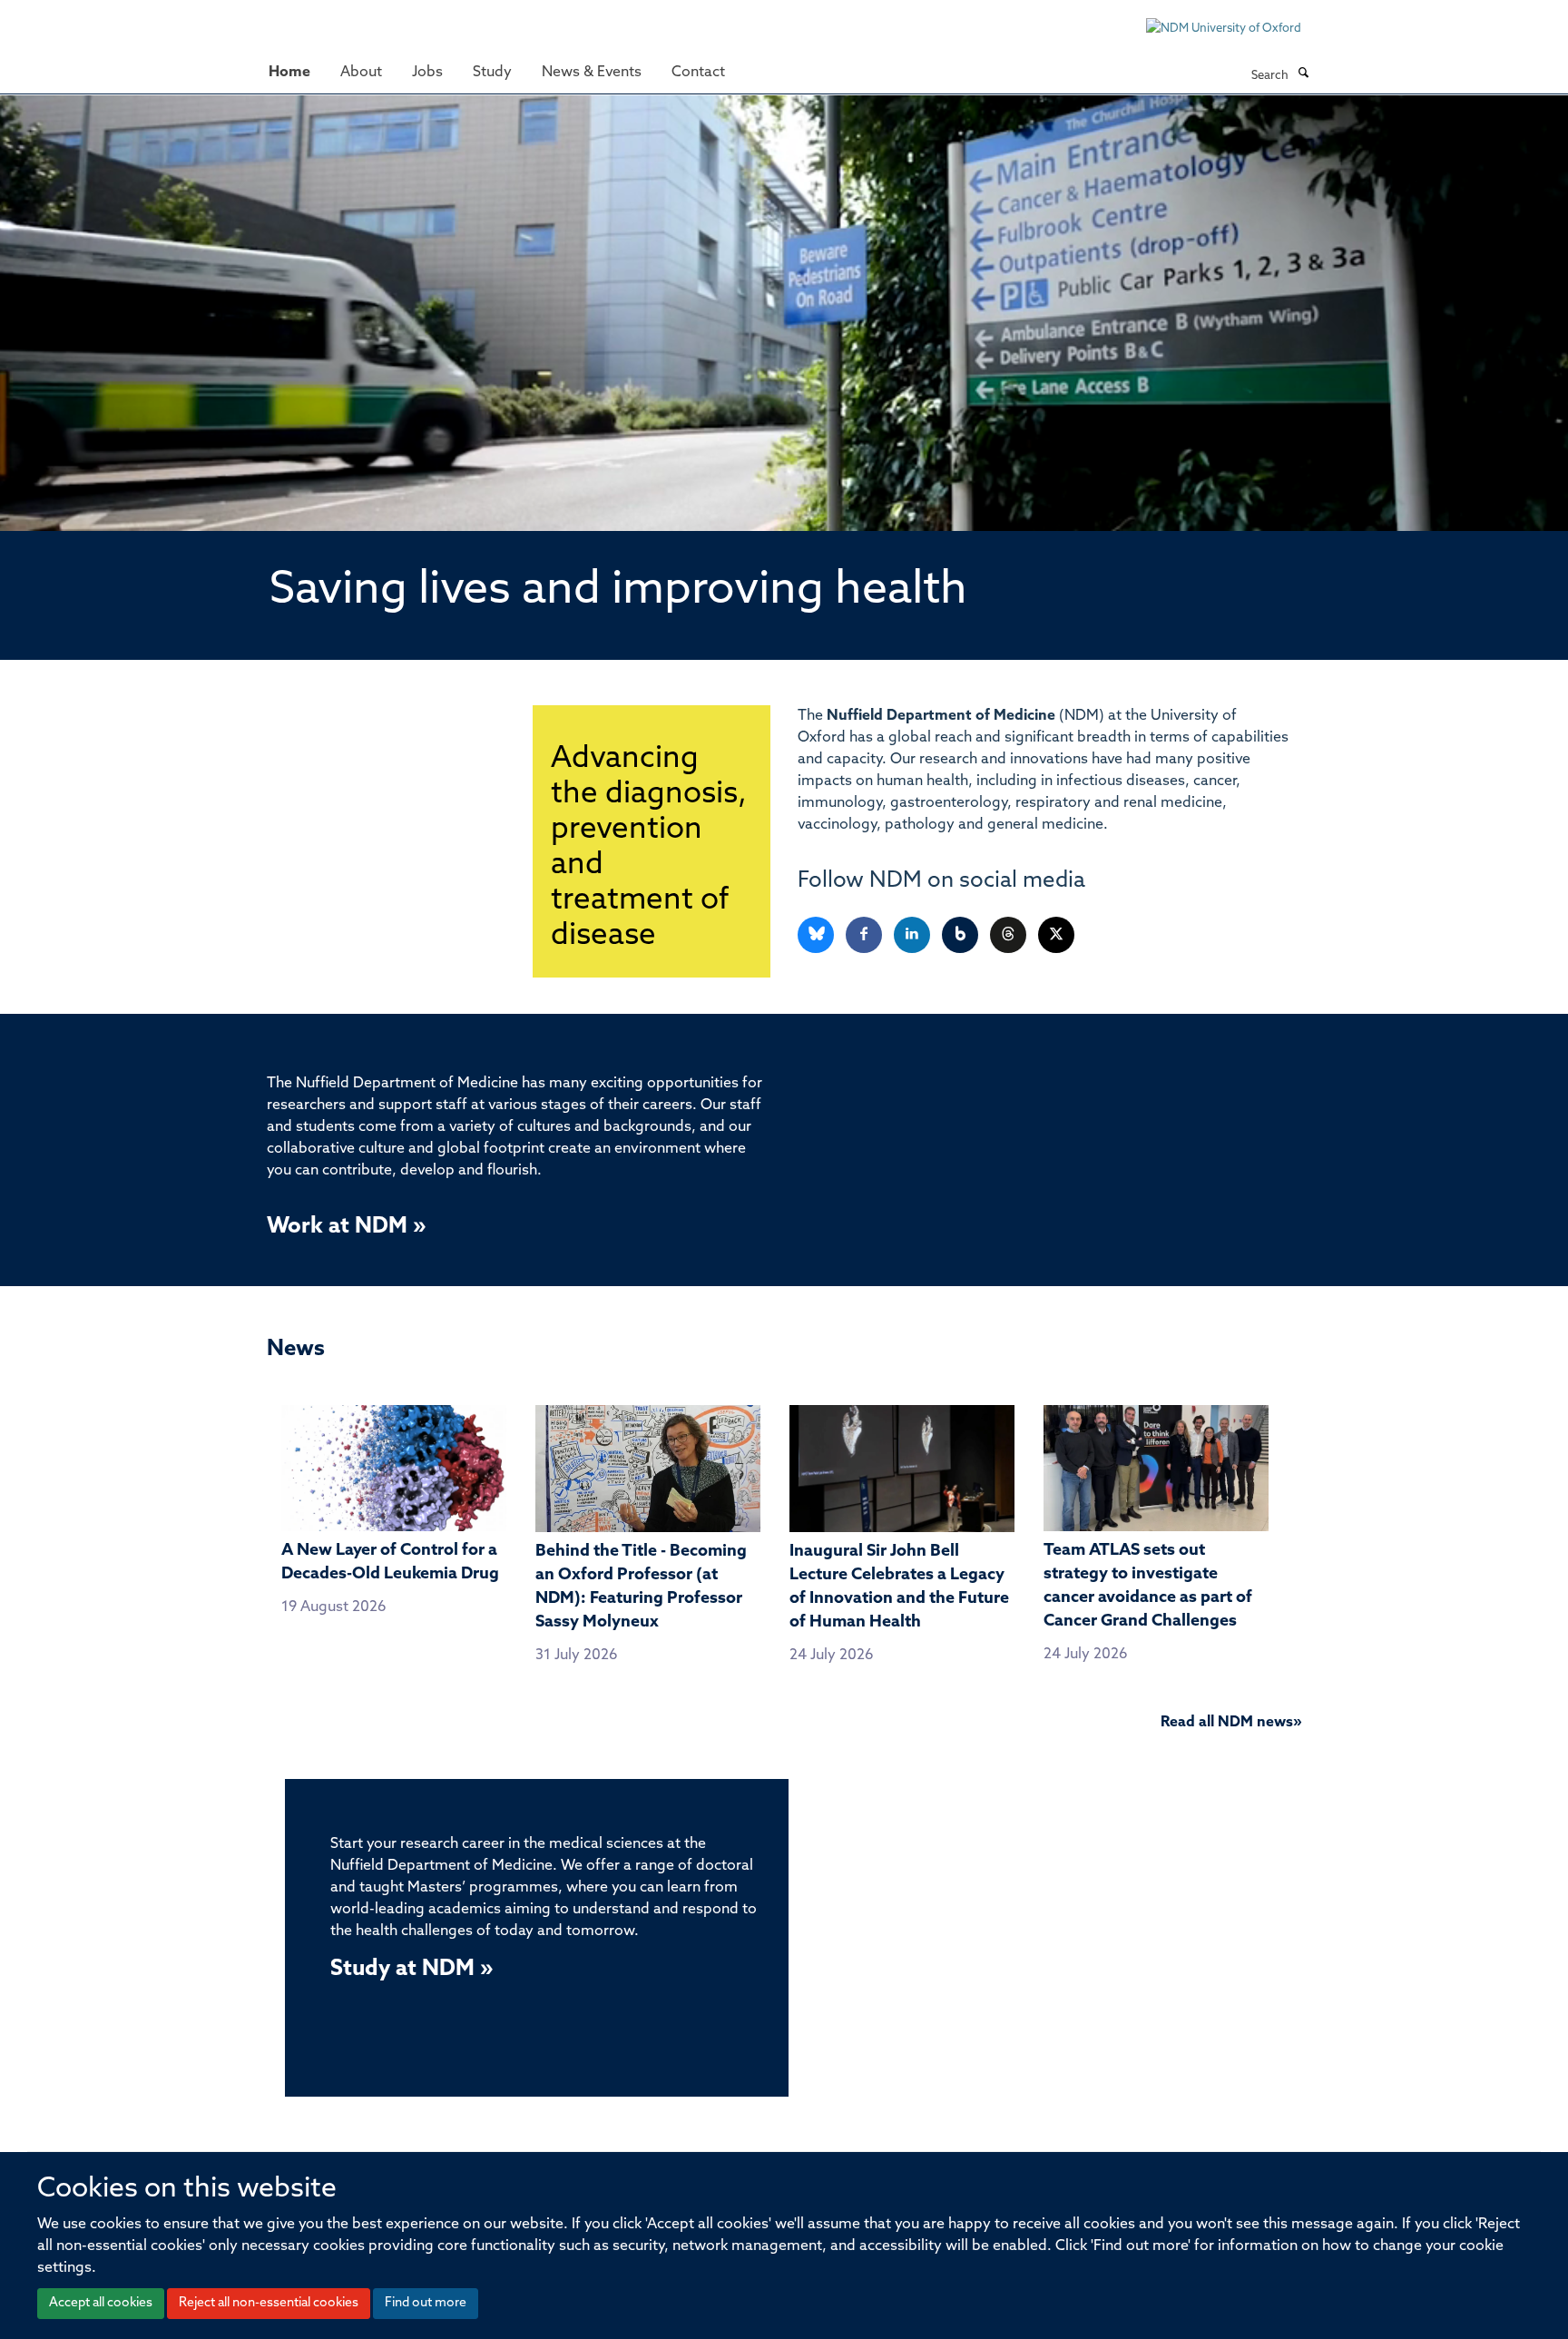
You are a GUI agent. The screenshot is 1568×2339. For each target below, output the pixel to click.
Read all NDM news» (1231, 1723)
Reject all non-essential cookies (269, 2303)
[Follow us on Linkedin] (913, 935)
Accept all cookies (101, 2303)
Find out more (426, 2303)
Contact (698, 73)
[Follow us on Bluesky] (817, 935)
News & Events (592, 73)
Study (492, 73)
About (361, 73)
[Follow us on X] (1056, 935)
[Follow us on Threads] (1009, 935)
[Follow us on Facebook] (865, 935)
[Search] (1303, 74)
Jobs (427, 73)
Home (289, 73)
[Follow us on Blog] (961, 935)
